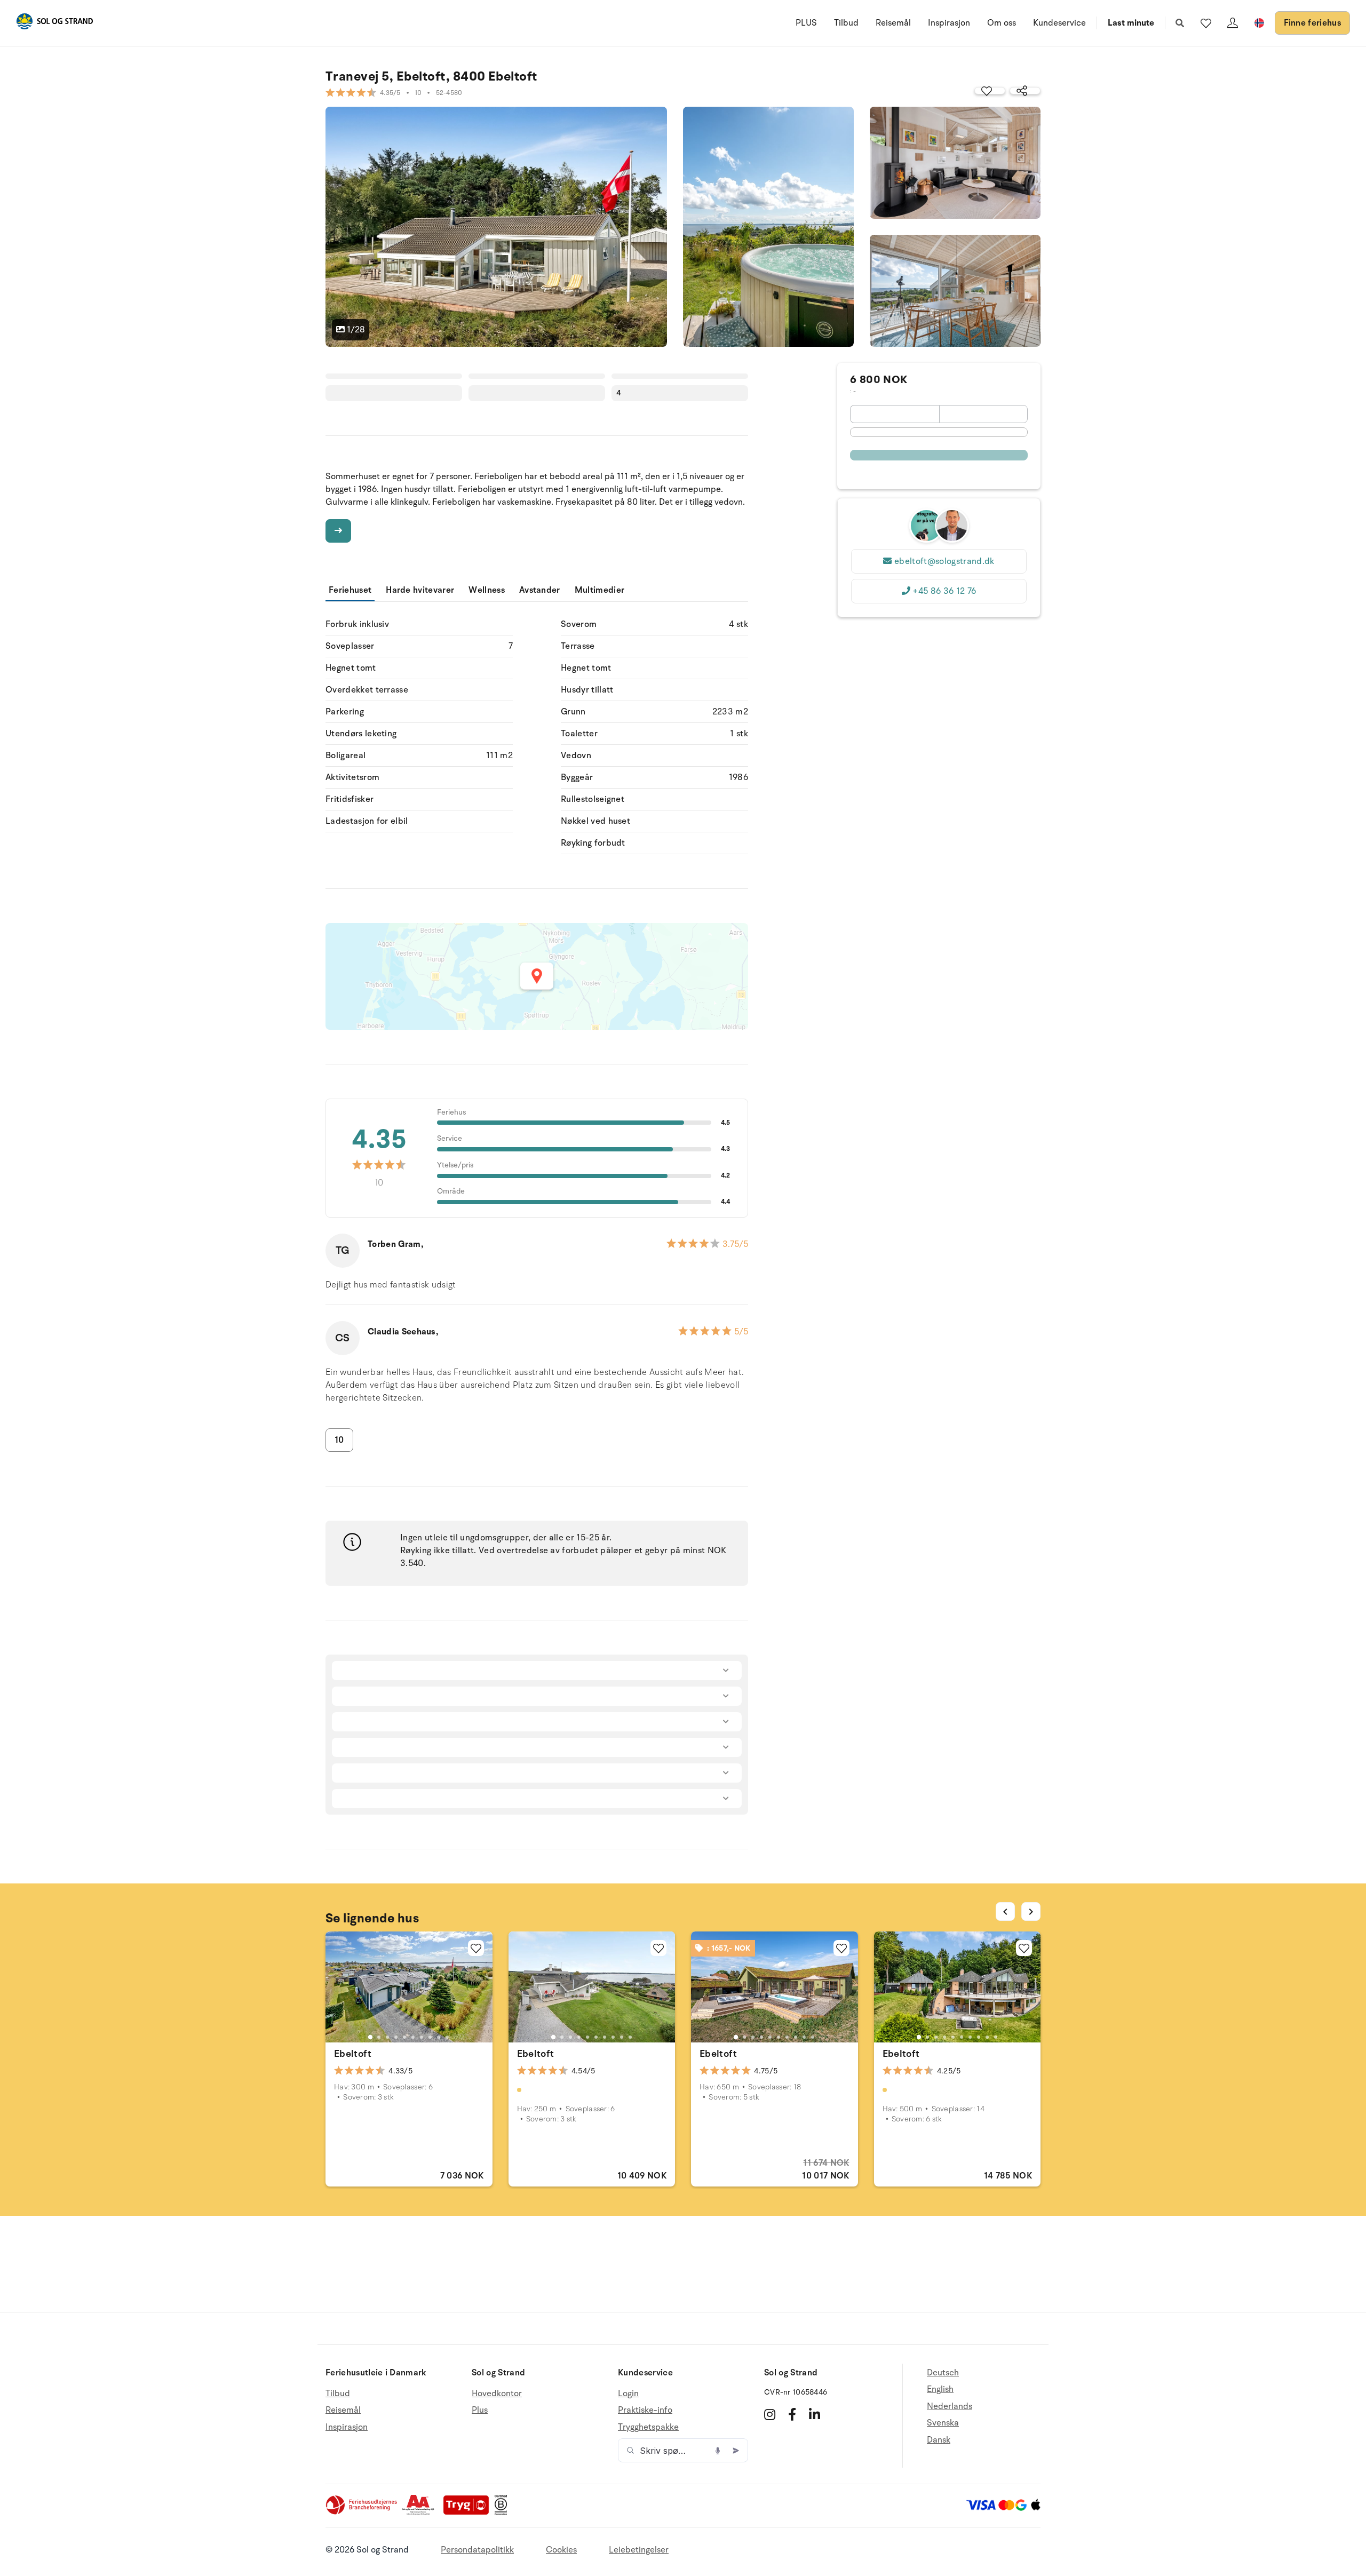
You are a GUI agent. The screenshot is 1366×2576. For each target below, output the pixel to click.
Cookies (561, 2550)
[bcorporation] (503, 2513)
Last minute (1131, 23)
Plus (480, 2410)
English (940, 2389)
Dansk (939, 2440)
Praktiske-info (645, 2410)
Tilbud (846, 23)
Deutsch (943, 2373)
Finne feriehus (1312, 23)
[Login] (1233, 23)
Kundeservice (1059, 23)
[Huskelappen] (1206, 23)
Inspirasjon (949, 23)
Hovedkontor (497, 2394)
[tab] (370, 2037)
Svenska (943, 2423)
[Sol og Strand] (54, 23)
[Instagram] (770, 2414)
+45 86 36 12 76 (944, 591)
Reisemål (893, 23)
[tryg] (469, 2513)
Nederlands (950, 2406)
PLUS (806, 23)
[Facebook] (792, 2414)
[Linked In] (815, 2414)
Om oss (1002, 23)
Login (628, 2394)
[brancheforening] (362, 2513)
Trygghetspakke (648, 2427)
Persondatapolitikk (477, 2550)
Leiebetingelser (639, 2550)
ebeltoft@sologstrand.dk (944, 561)
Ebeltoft (353, 2054)
